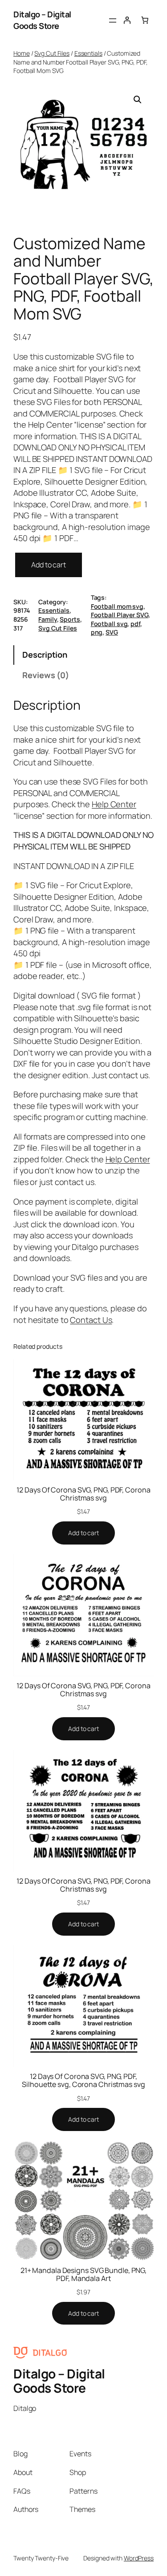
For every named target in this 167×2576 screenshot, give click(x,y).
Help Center (114, 804)
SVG (112, 632)
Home (22, 53)
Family (47, 619)
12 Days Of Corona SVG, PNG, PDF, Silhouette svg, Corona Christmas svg (83, 2080)
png (97, 632)
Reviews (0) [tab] (46, 675)
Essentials (88, 53)
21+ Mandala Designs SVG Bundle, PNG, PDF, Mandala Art (83, 2274)
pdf (135, 624)
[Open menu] (113, 20)
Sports (70, 619)
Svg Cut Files (52, 53)
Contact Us (91, 1320)
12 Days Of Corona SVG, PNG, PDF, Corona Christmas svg (83, 1494)
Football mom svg (117, 606)
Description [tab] (45, 655)
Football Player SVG (120, 615)
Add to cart (49, 565)
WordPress (139, 2558)
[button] (138, 100)
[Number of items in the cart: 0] (145, 20)
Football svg (109, 624)
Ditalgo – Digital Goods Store (42, 20)
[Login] (127, 20)
